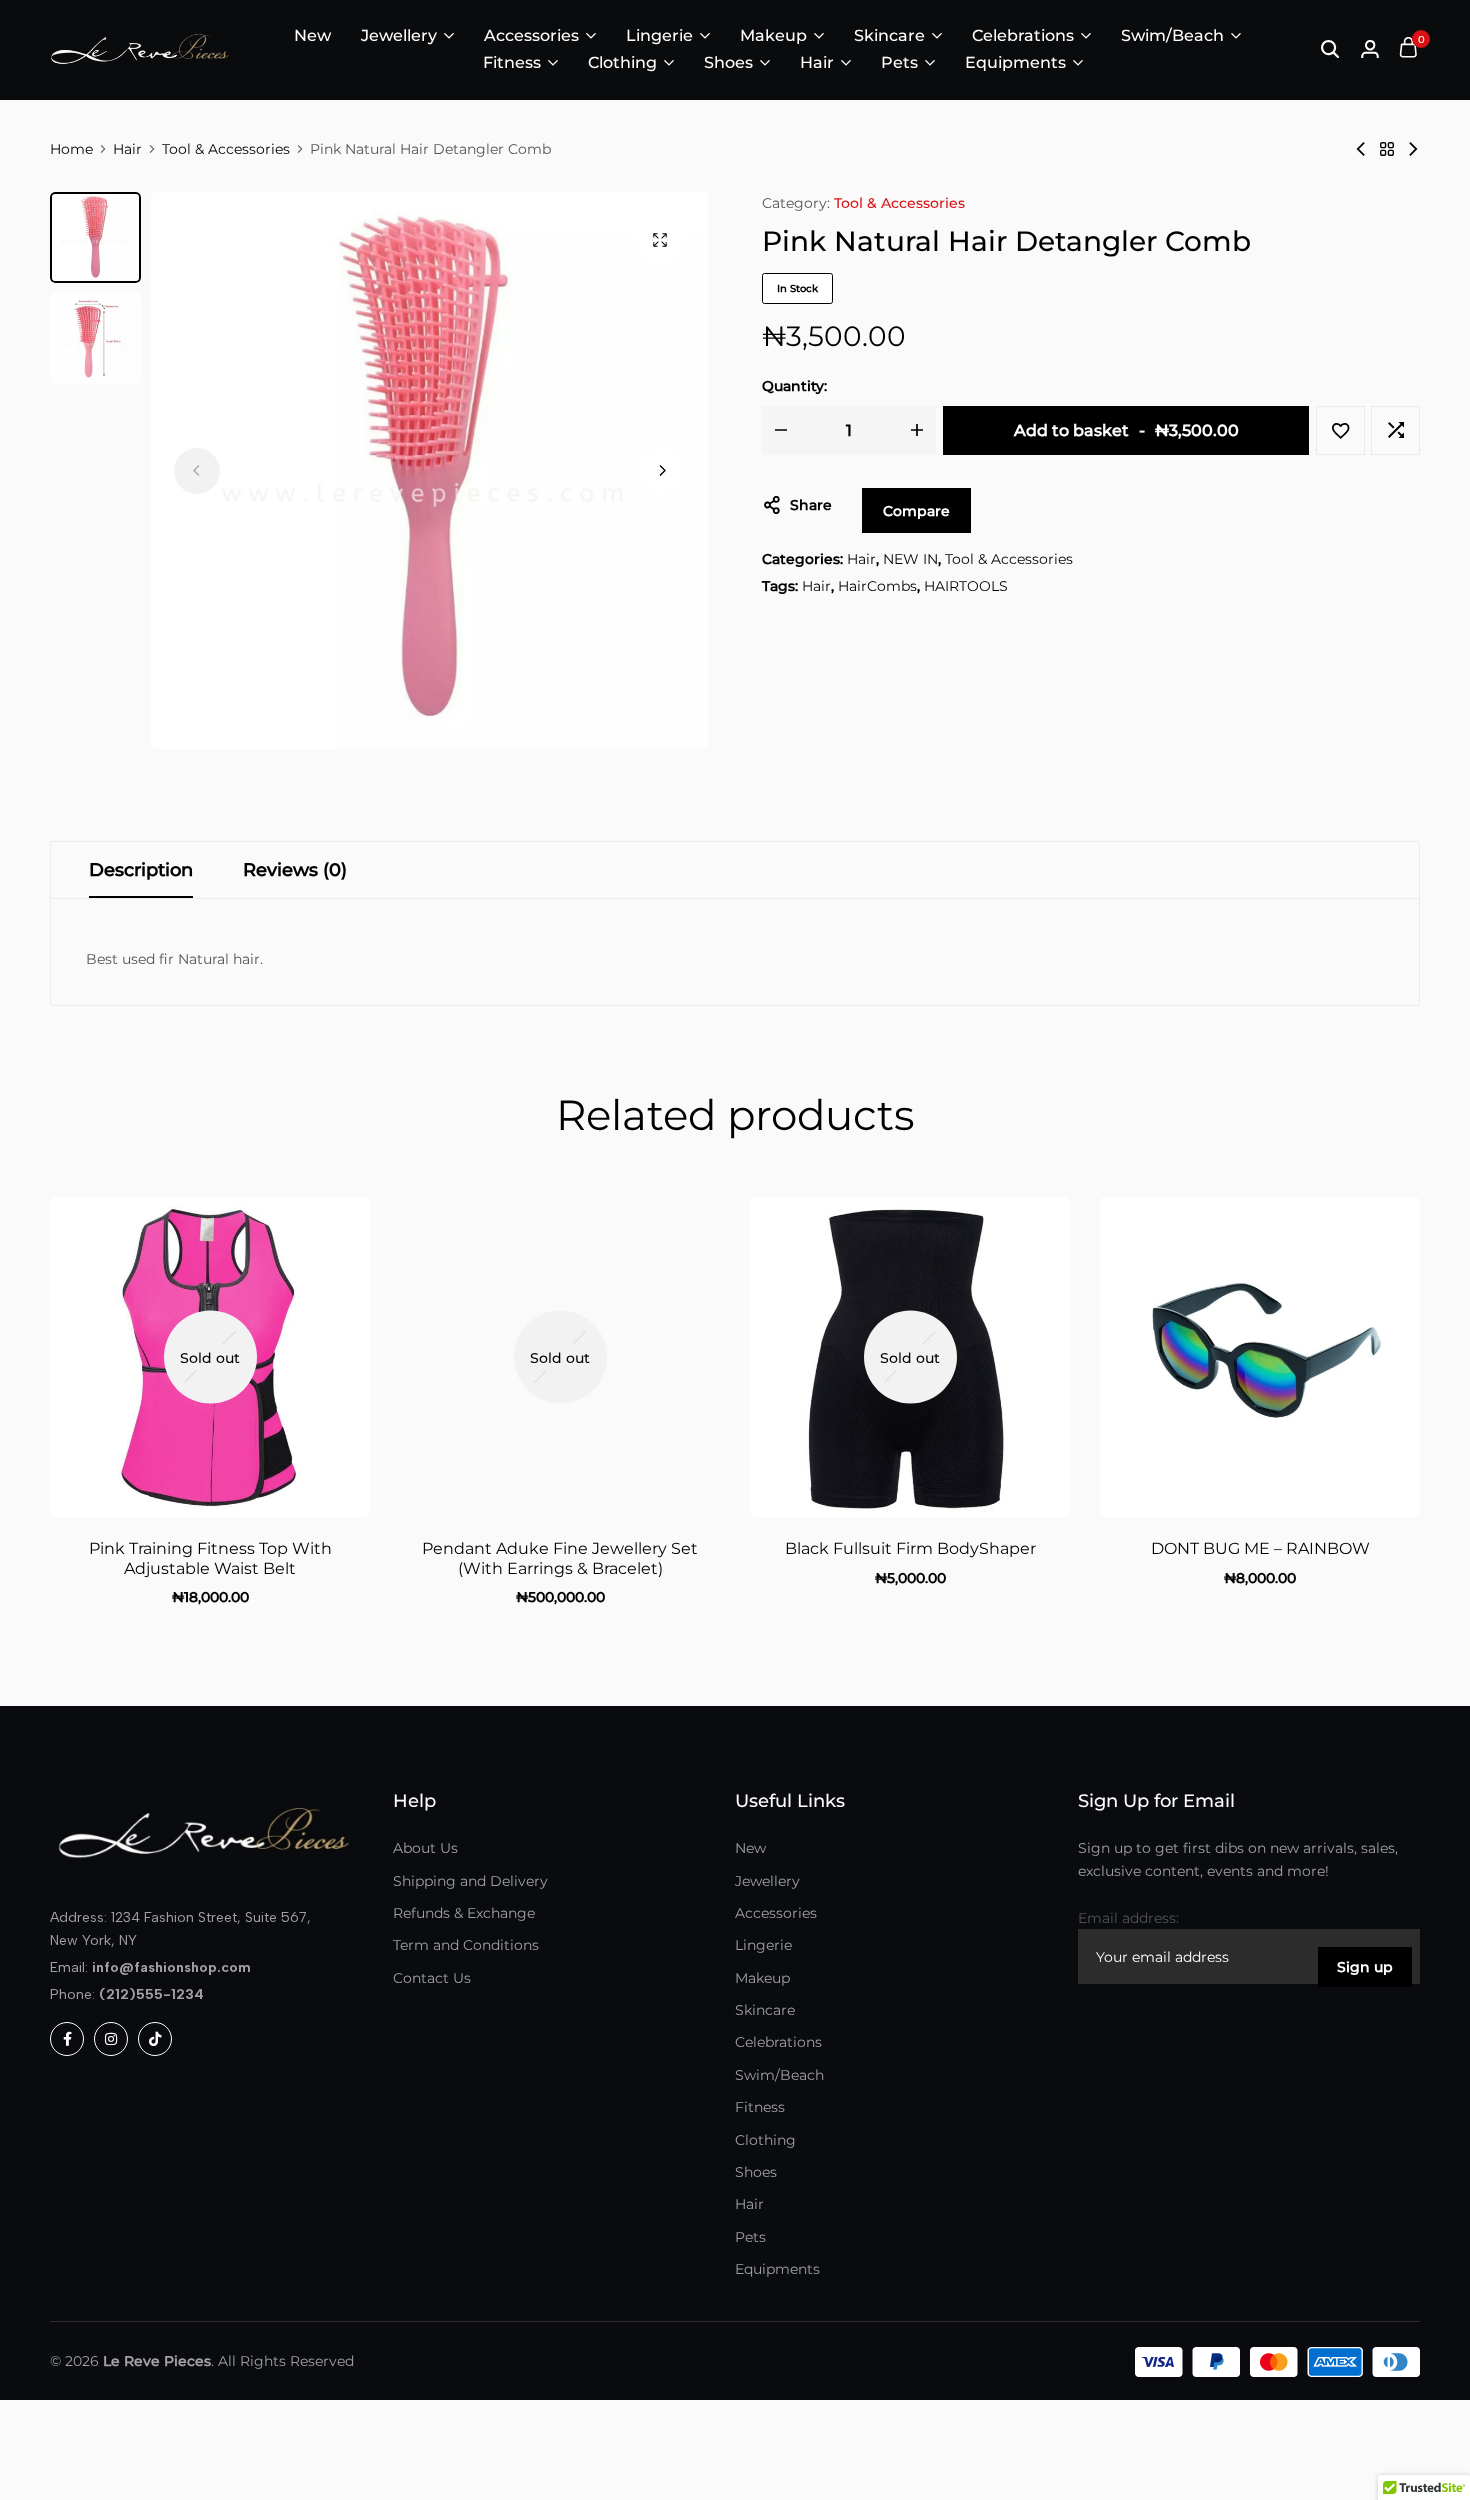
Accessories (531, 35)
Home (71, 149)
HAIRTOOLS (966, 586)
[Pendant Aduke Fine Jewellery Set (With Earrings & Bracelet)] (560, 1357)
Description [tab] (141, 870)
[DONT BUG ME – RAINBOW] (1260, 1357)
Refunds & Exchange (464, 1913)
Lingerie (659, 35)
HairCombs (877, 586)
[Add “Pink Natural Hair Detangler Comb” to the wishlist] (1340, 430)
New (312, 35)
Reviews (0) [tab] (295, 870)
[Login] (1370, 50)
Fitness (512, 62)
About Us (425, 1848)
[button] (662, 471)
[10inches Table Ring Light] (1413, 149)
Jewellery (399, 35)
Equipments (1015, 62)
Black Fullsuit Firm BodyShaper (910, 1548)
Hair (817, 62)
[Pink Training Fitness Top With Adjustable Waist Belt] (210, 1357)
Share (811, 505)
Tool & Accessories (226, 149)
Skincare (889, 35)
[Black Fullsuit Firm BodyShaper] (910, 1357)
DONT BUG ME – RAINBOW (1260, 1548)
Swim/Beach (1172, 35)
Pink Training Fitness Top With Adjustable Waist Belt (210, 1558)
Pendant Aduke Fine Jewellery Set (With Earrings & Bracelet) (560, 1558)
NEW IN (910, 559)
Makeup (773, 35)
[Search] (1330, 50)
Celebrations (1023, 35)
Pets (899, 62)
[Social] (67, 2039)
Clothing (622, 62)
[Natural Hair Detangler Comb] (1361, 149)
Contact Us (432, 1978)
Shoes (728, 62)
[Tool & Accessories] (1387, 149)
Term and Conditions (466, 1945)
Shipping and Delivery (470, 1881)
